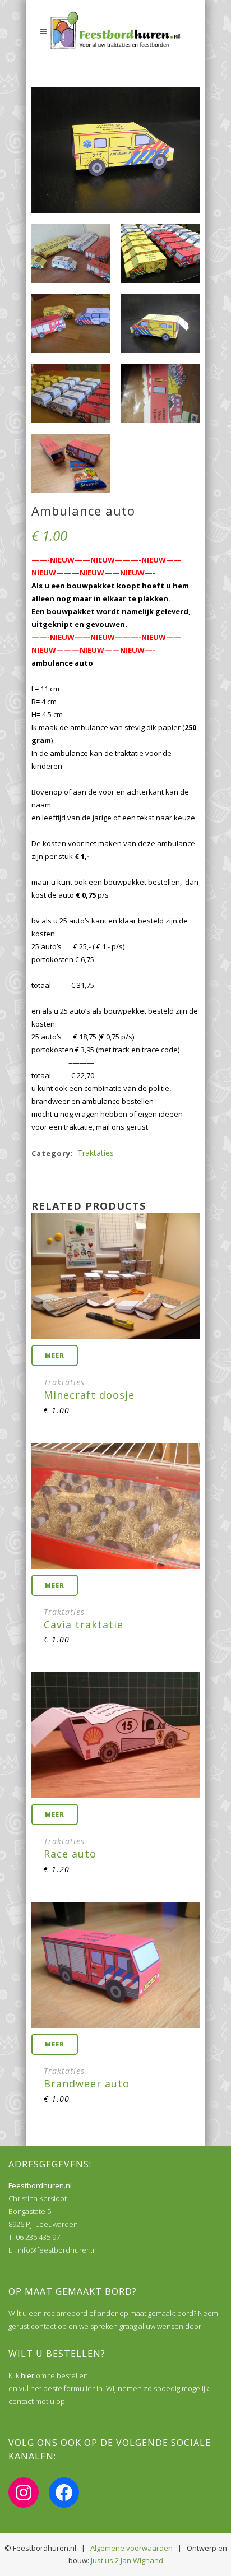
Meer (55, 1355)
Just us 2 (105, 2560)
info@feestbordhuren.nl (58, 2250)
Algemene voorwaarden (131, 2548)
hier (27, 2375)
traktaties (96, 1153)
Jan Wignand (142, 2560)
